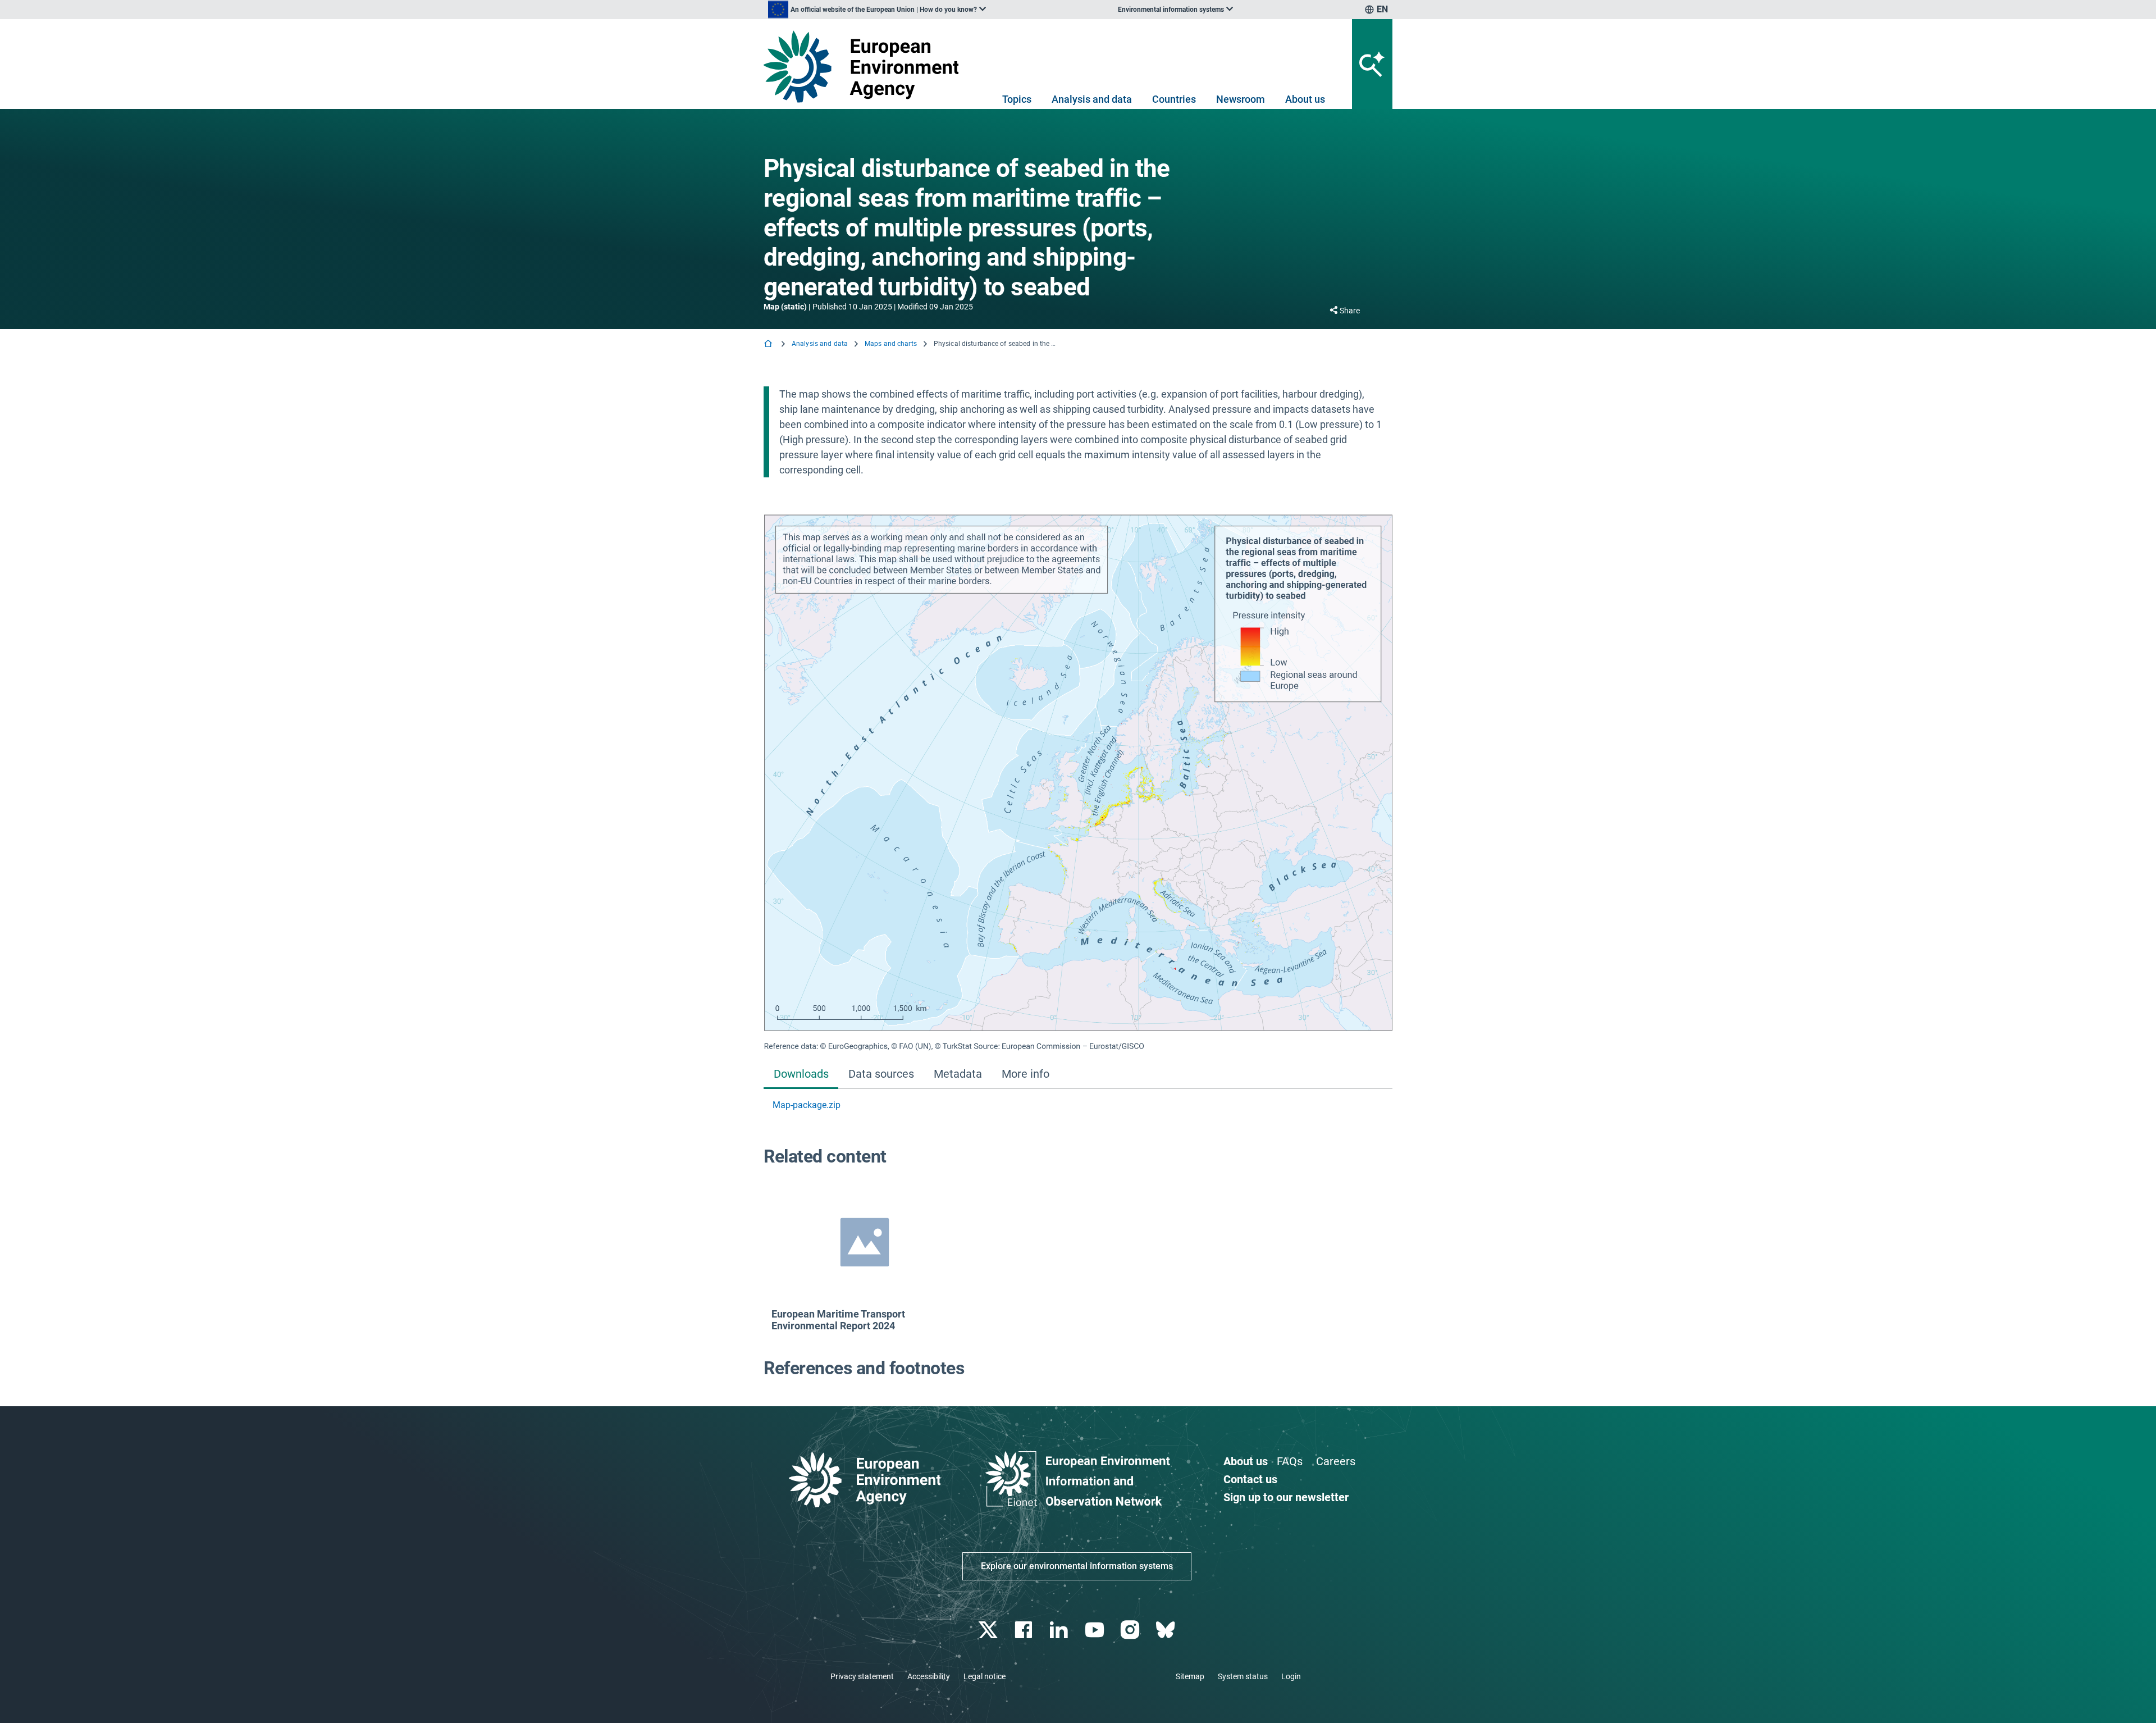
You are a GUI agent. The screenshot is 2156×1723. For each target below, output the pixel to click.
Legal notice (985, 1676)
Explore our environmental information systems (1077, 1566)
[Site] (865, 67)
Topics (1017, 99)
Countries (1174, 99)
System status (1243, 1676)
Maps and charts (891, 344)
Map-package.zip (807, 1105)
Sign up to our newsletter (1286, 1497)
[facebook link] (1025, 1630)
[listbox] (877, 10)
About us (1305, 99)
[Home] (769, 345)
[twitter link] (989, 1630)
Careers (1336, 1461)
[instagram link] (1131, 1630)
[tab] (801, 1075)
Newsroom (1241, 99)
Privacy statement (862, 1676)
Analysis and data (1092, 99)
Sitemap (1190, 1676)
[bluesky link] (1166, 1630)
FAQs (1290, 1461)
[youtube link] (1096, 1630)
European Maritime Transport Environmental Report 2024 (838, 1320)
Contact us (1250, 1479)
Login (1291, 1676)
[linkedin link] (1060, 1630)
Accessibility (929, 1676)
